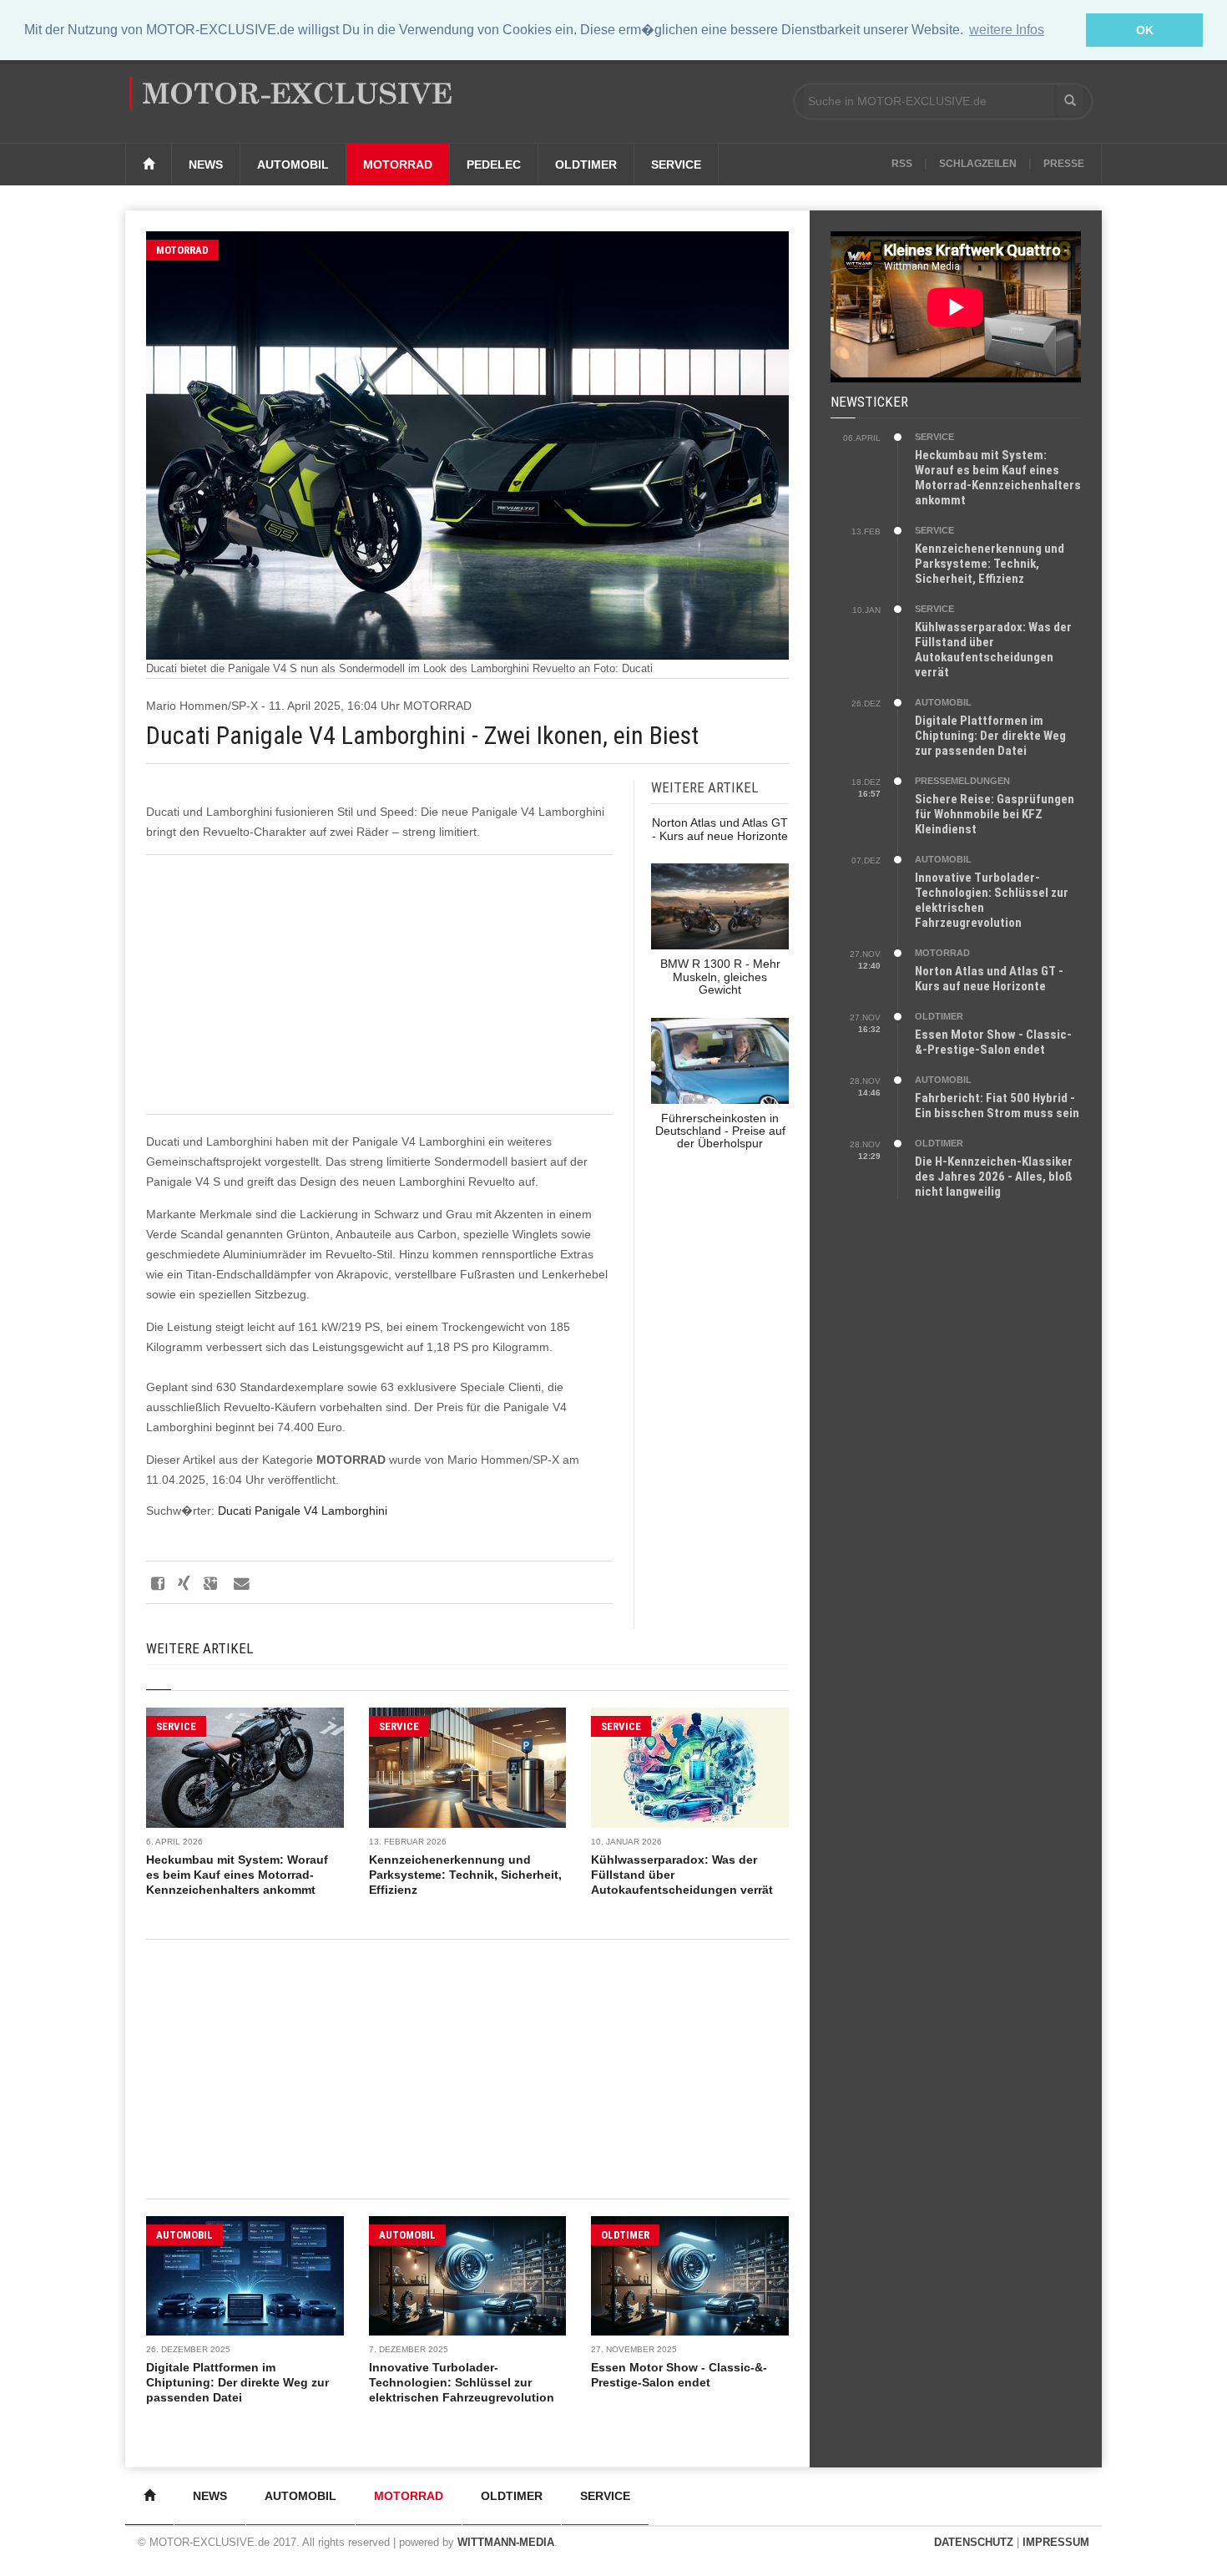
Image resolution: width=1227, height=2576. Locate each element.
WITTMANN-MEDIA (506, 2542)
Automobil (293, 164)
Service (676, 164)
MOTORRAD (182, 250)
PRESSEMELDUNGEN (962, 781)
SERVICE (176, 1726)
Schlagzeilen (978, 164)
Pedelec (494, 164)
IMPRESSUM (1056, 2542)
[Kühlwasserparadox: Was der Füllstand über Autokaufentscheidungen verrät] (690, 1767)
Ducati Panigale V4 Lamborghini (303, 1511)
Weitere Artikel (199, 1648)
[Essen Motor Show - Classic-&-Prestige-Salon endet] (690, 2276)
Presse (1064, 164)
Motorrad (398, 164)
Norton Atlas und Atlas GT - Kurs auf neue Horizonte (989, 979)
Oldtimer (586, 164)
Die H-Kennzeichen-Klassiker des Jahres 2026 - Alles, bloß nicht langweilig (994, 1177)
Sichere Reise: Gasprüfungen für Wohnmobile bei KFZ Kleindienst (995, 814)
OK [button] (1145, 30)
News (206, 164)
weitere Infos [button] (1007, 30)
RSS (902, 164)
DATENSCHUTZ (974, 2542)
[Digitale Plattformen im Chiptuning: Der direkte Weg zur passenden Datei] (245, 2276)
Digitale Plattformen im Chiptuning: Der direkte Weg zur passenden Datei (237, 2382)
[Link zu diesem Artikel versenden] (240, 1582)
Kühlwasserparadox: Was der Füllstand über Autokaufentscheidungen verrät (993, 650)
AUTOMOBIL (184, 2235)
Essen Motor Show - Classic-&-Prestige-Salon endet (993, 1042)
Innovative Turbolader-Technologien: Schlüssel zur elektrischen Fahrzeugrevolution (462, 2382)
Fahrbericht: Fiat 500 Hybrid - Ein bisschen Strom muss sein (997, 1106)
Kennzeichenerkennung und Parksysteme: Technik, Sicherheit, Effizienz (465, 1875)
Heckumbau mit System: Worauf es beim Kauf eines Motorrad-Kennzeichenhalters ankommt (237, 1875)
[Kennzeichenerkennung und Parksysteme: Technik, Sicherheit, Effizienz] (468, 1767)
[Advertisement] (379, 984)
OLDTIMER (625, 2235)
